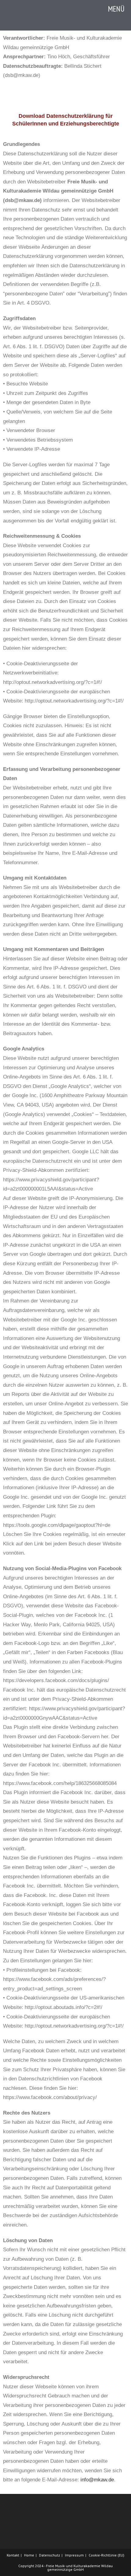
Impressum (74, 2555)
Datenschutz (50, 2555)
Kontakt (13, 2555)
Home (29, 2555)
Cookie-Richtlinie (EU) (106, 2555)
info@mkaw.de (97, 2480)
